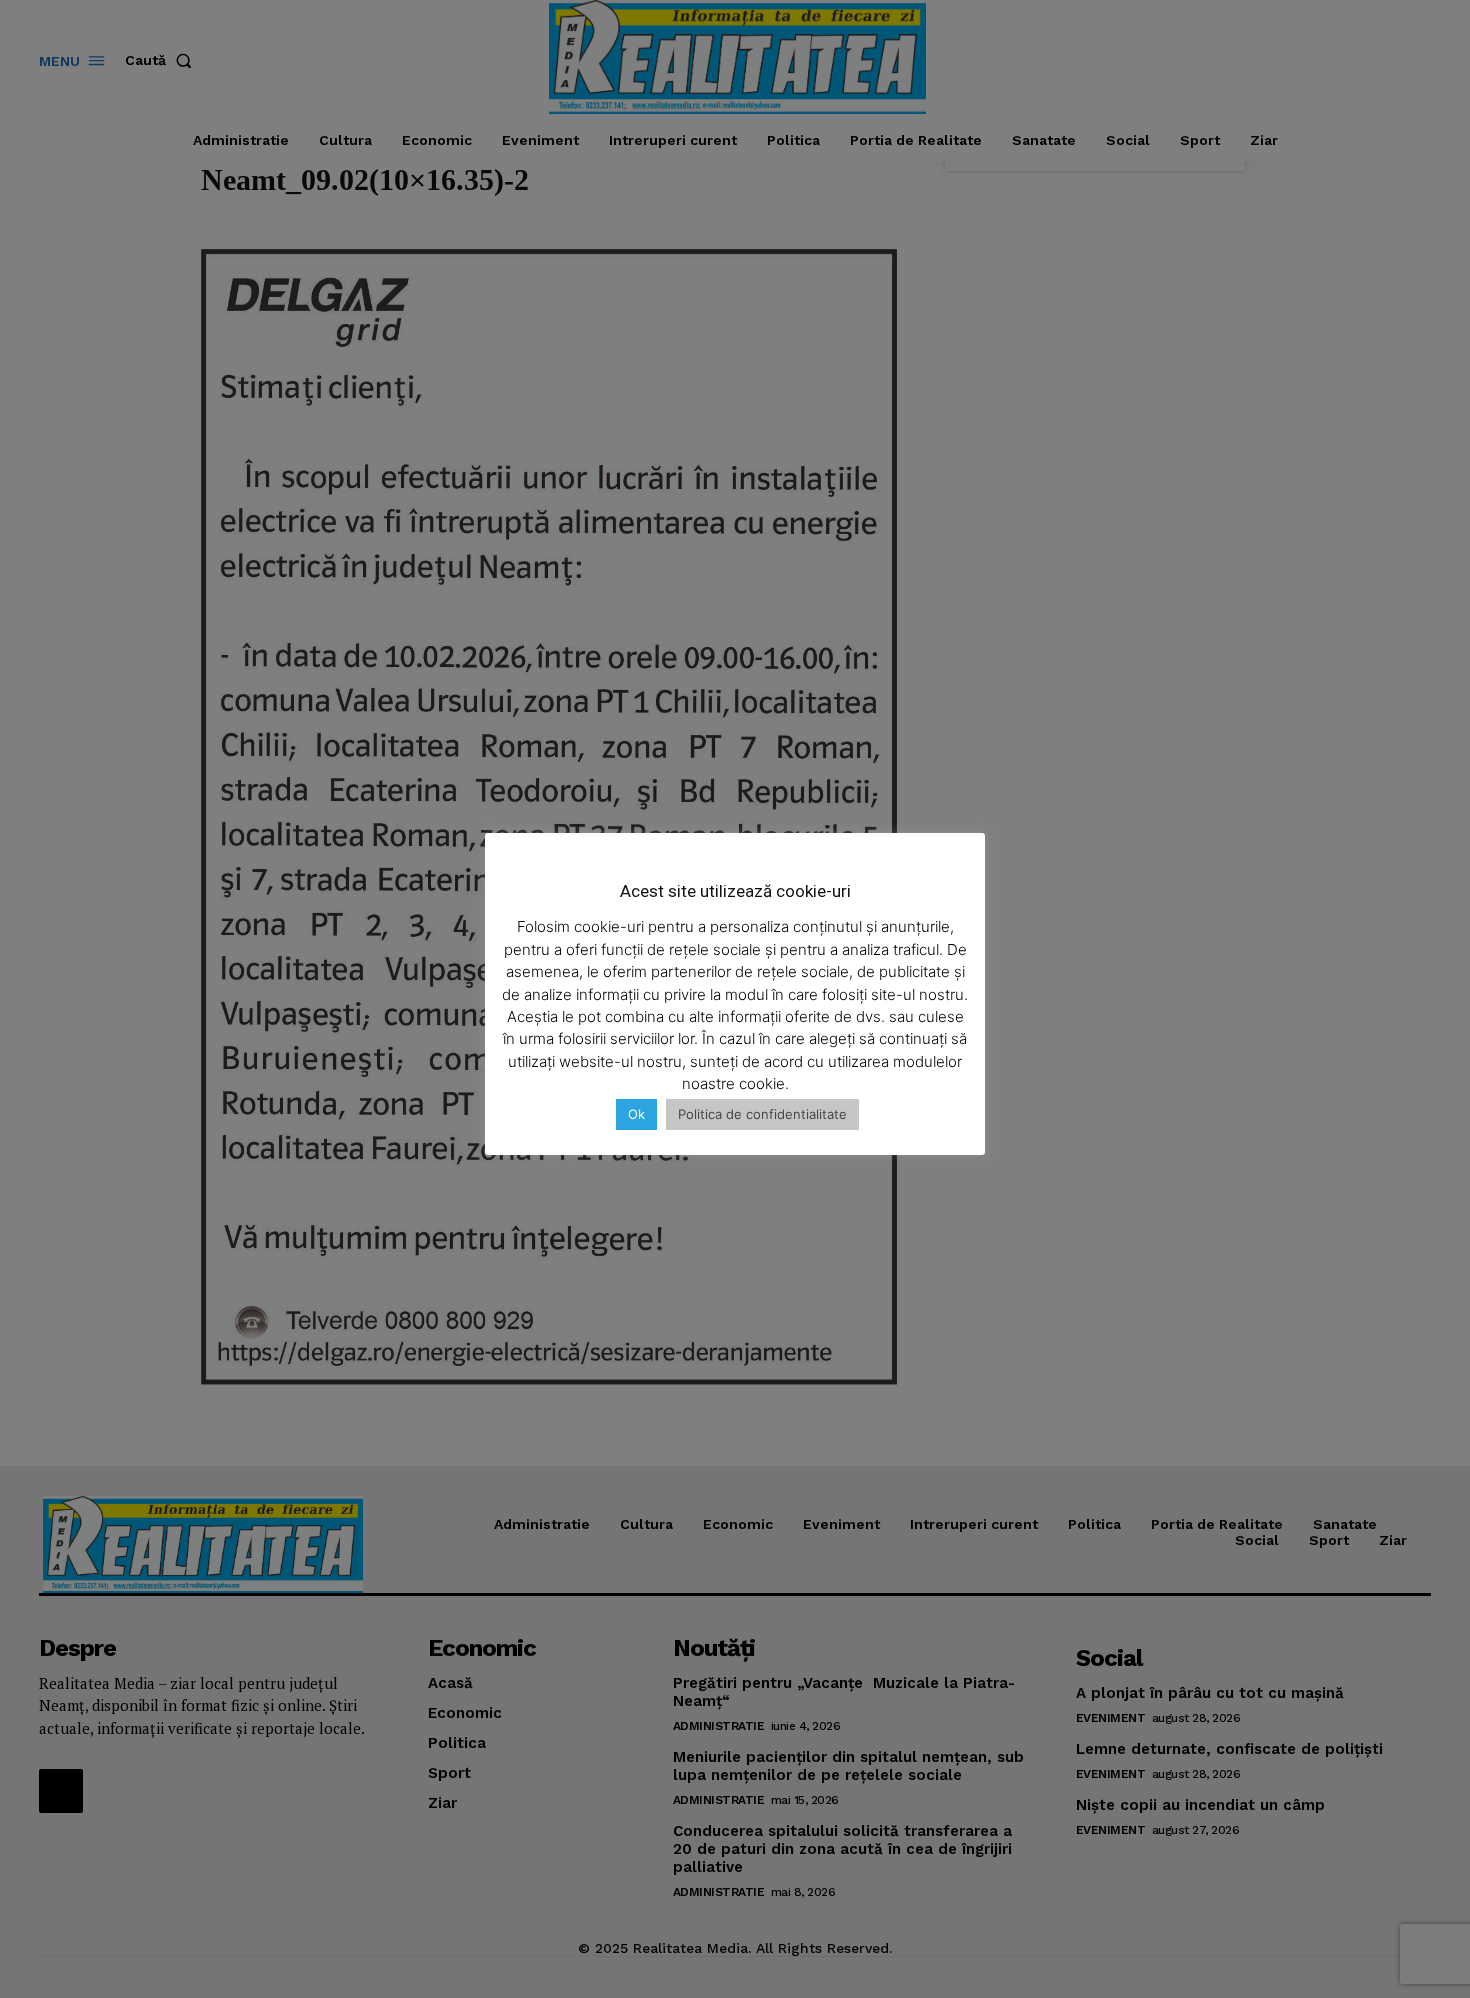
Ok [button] (636, 1114)
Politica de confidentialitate (762, 1114)
